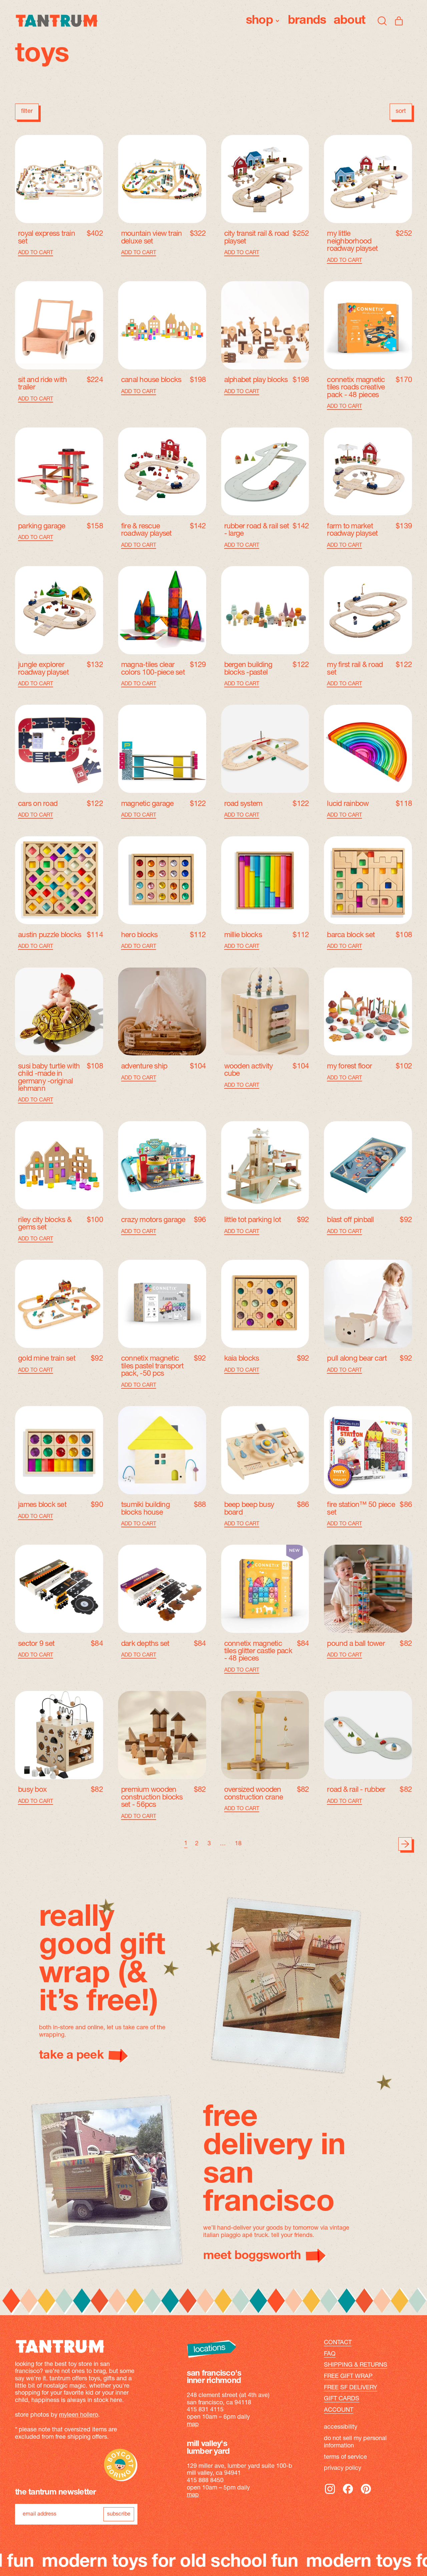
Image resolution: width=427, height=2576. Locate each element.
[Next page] (405, 1844)
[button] (382, 21)
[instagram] (330, 2494)
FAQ (330, 2354)
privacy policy (343, 2468)
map (193, 2425)
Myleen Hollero (79, 2415)
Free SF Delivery (351, 2388)
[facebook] (348, 2494)
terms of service (345, 2457)
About (349, 21)
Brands (307, 21)
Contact (338, 2343)
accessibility (341, 2427)
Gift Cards (342, 2399)
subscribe (119, 2514)
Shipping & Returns (356, 2365)
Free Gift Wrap (348, 2377)
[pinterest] (366, 2494)
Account (339, 2410)
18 (238, 1844)
